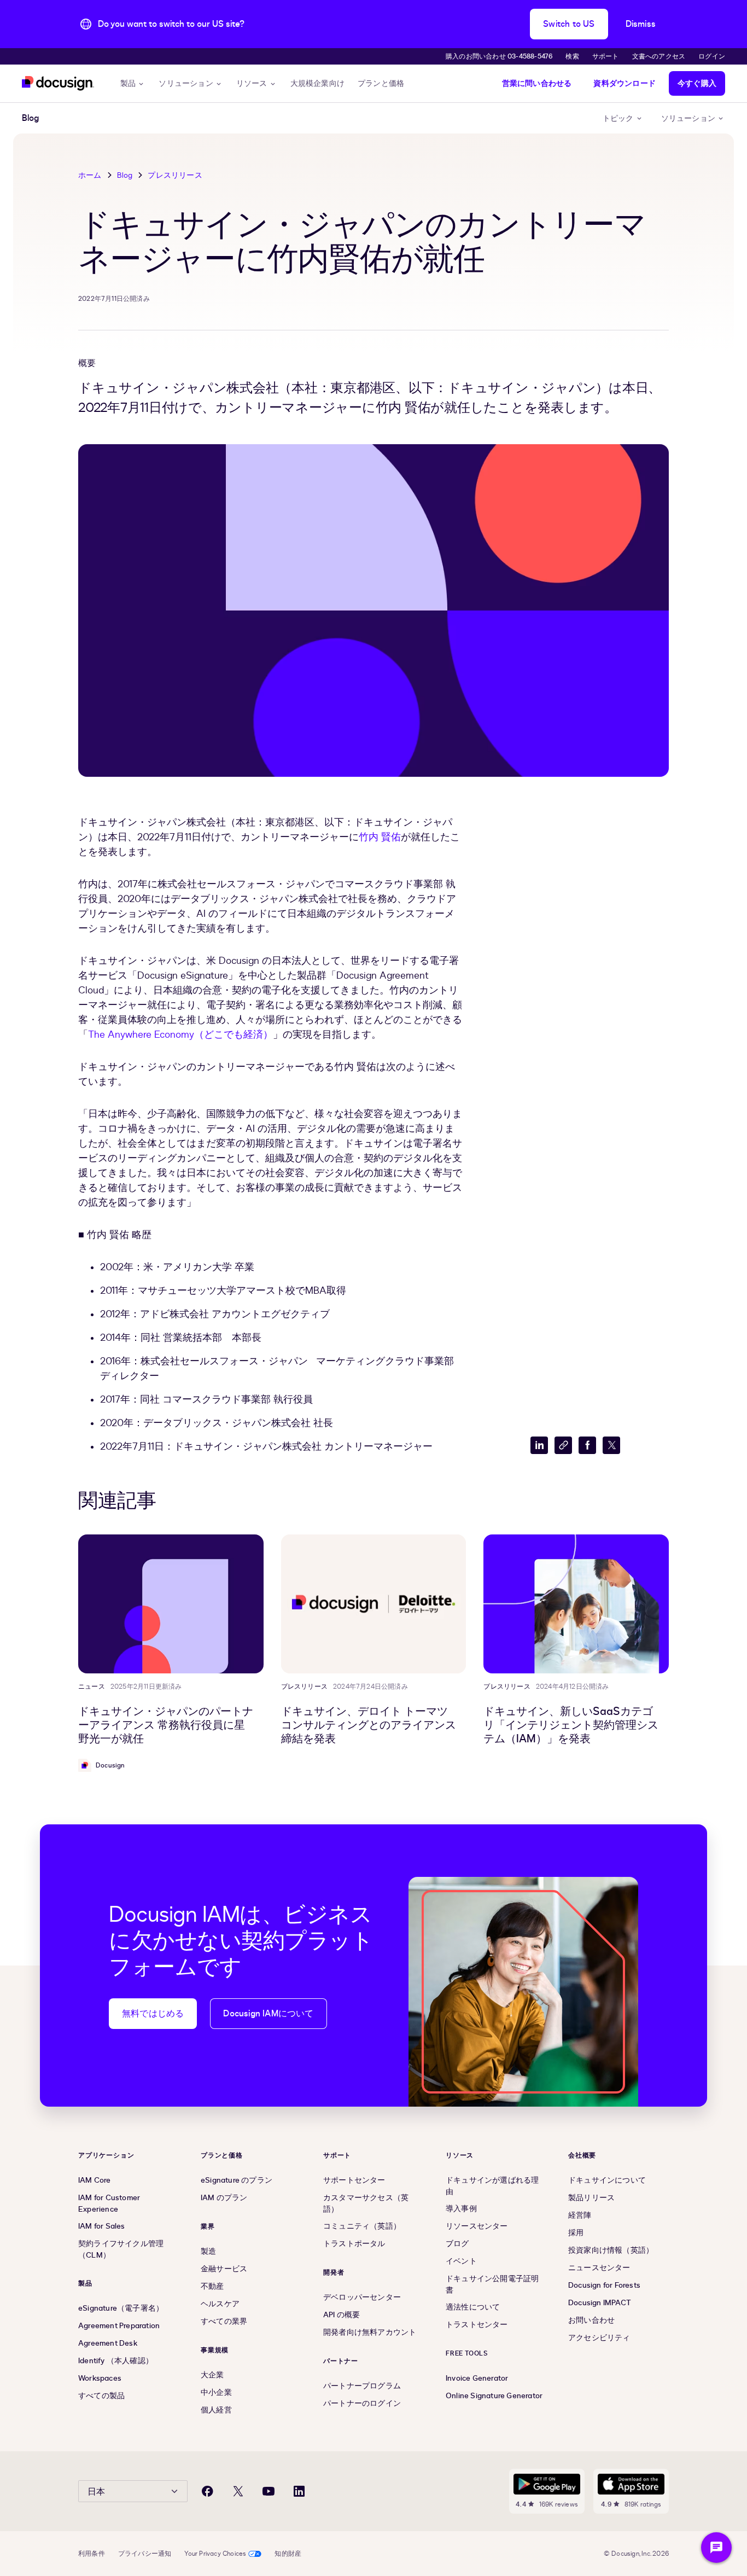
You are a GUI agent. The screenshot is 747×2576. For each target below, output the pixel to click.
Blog (125, 175)
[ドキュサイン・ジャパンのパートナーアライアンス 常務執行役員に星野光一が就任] (171, 1604)
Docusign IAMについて (268, 2014)
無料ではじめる (153, 2014)
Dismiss (641, 24)
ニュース (92, 1687)
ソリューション (186, 83)
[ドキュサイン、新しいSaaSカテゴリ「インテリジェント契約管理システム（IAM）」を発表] (576, 1604)
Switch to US (569, 24)
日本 (96, 2492)
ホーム (90, 175)
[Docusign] (58, 83)
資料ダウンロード (625, 83)
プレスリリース (175, 175)
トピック (618, 118)
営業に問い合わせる (537, 83)
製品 (128, 83)
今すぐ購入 (697, 83)
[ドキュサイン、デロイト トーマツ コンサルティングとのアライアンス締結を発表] (374, 1604)
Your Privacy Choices (215, 2554)
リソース (252, 83)
